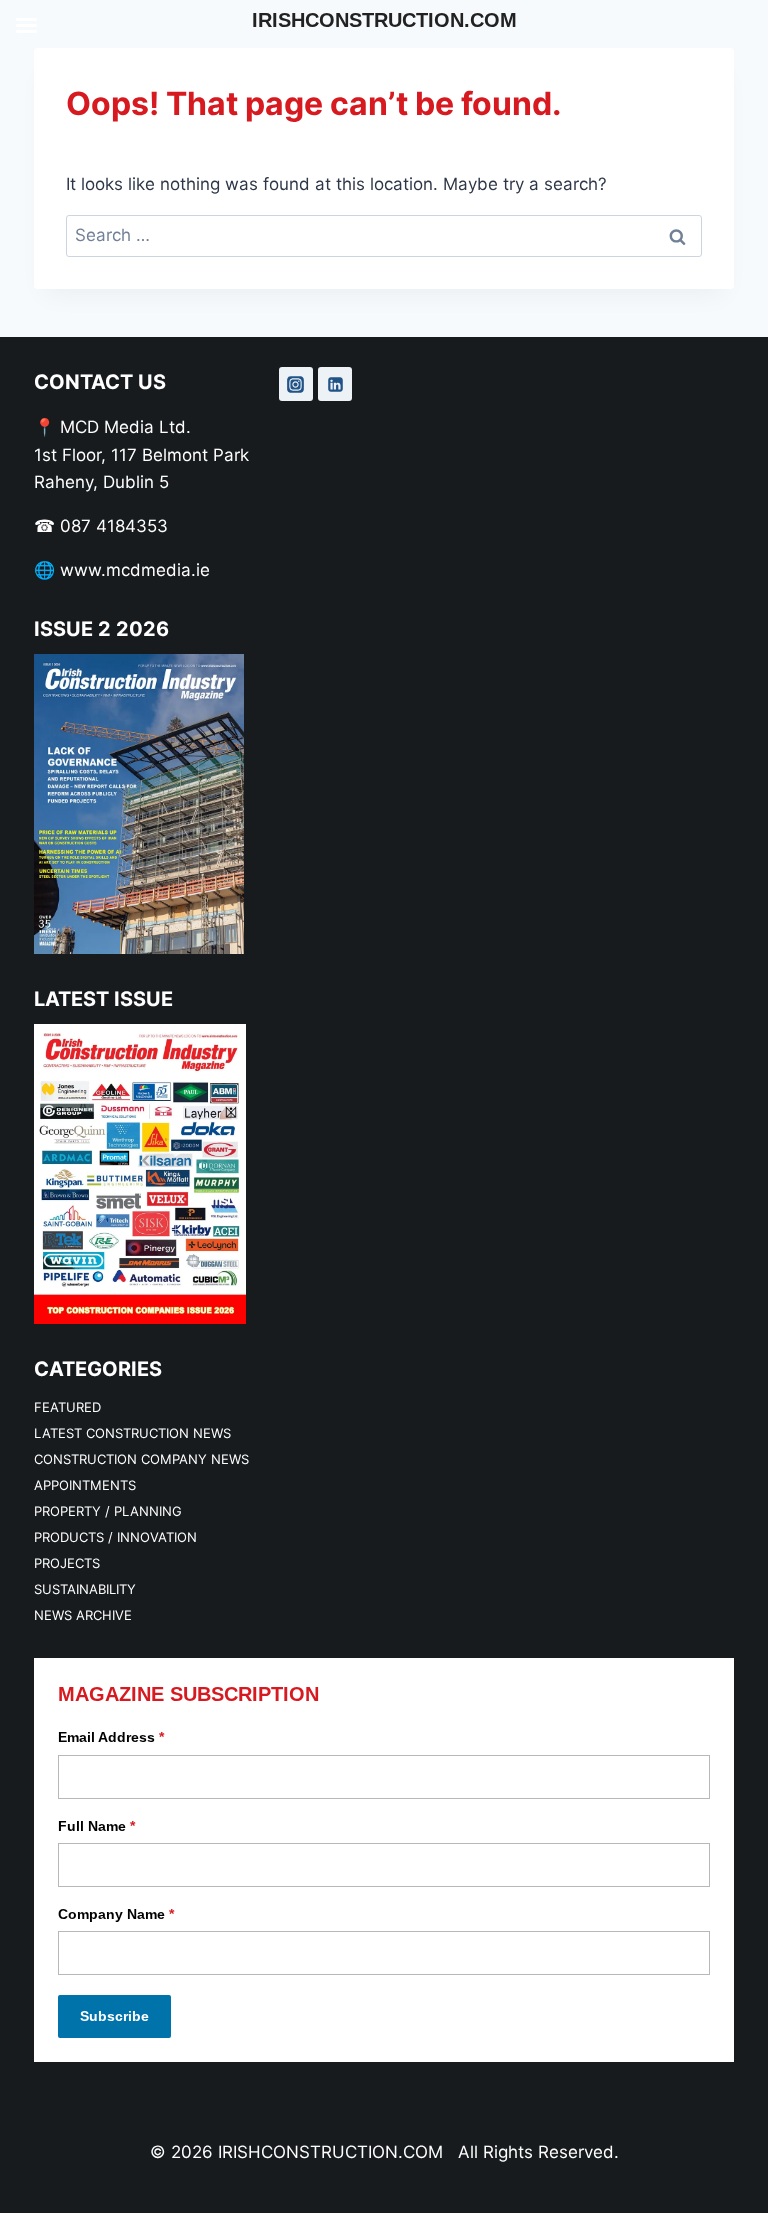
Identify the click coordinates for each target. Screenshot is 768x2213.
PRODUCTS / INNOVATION (115, 1537)
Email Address (111, 1737)
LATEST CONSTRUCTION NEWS (132, 1433)
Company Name (116, 1914)
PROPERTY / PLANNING (108, 1511)
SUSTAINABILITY (85, 1589)
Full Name (96, 1826)
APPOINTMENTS (85, 1485)
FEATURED (67, 1407)
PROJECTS (67, 1563)
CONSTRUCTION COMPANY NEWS (141, 1459)
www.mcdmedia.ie (135, 570)
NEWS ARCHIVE (83, 1615)
